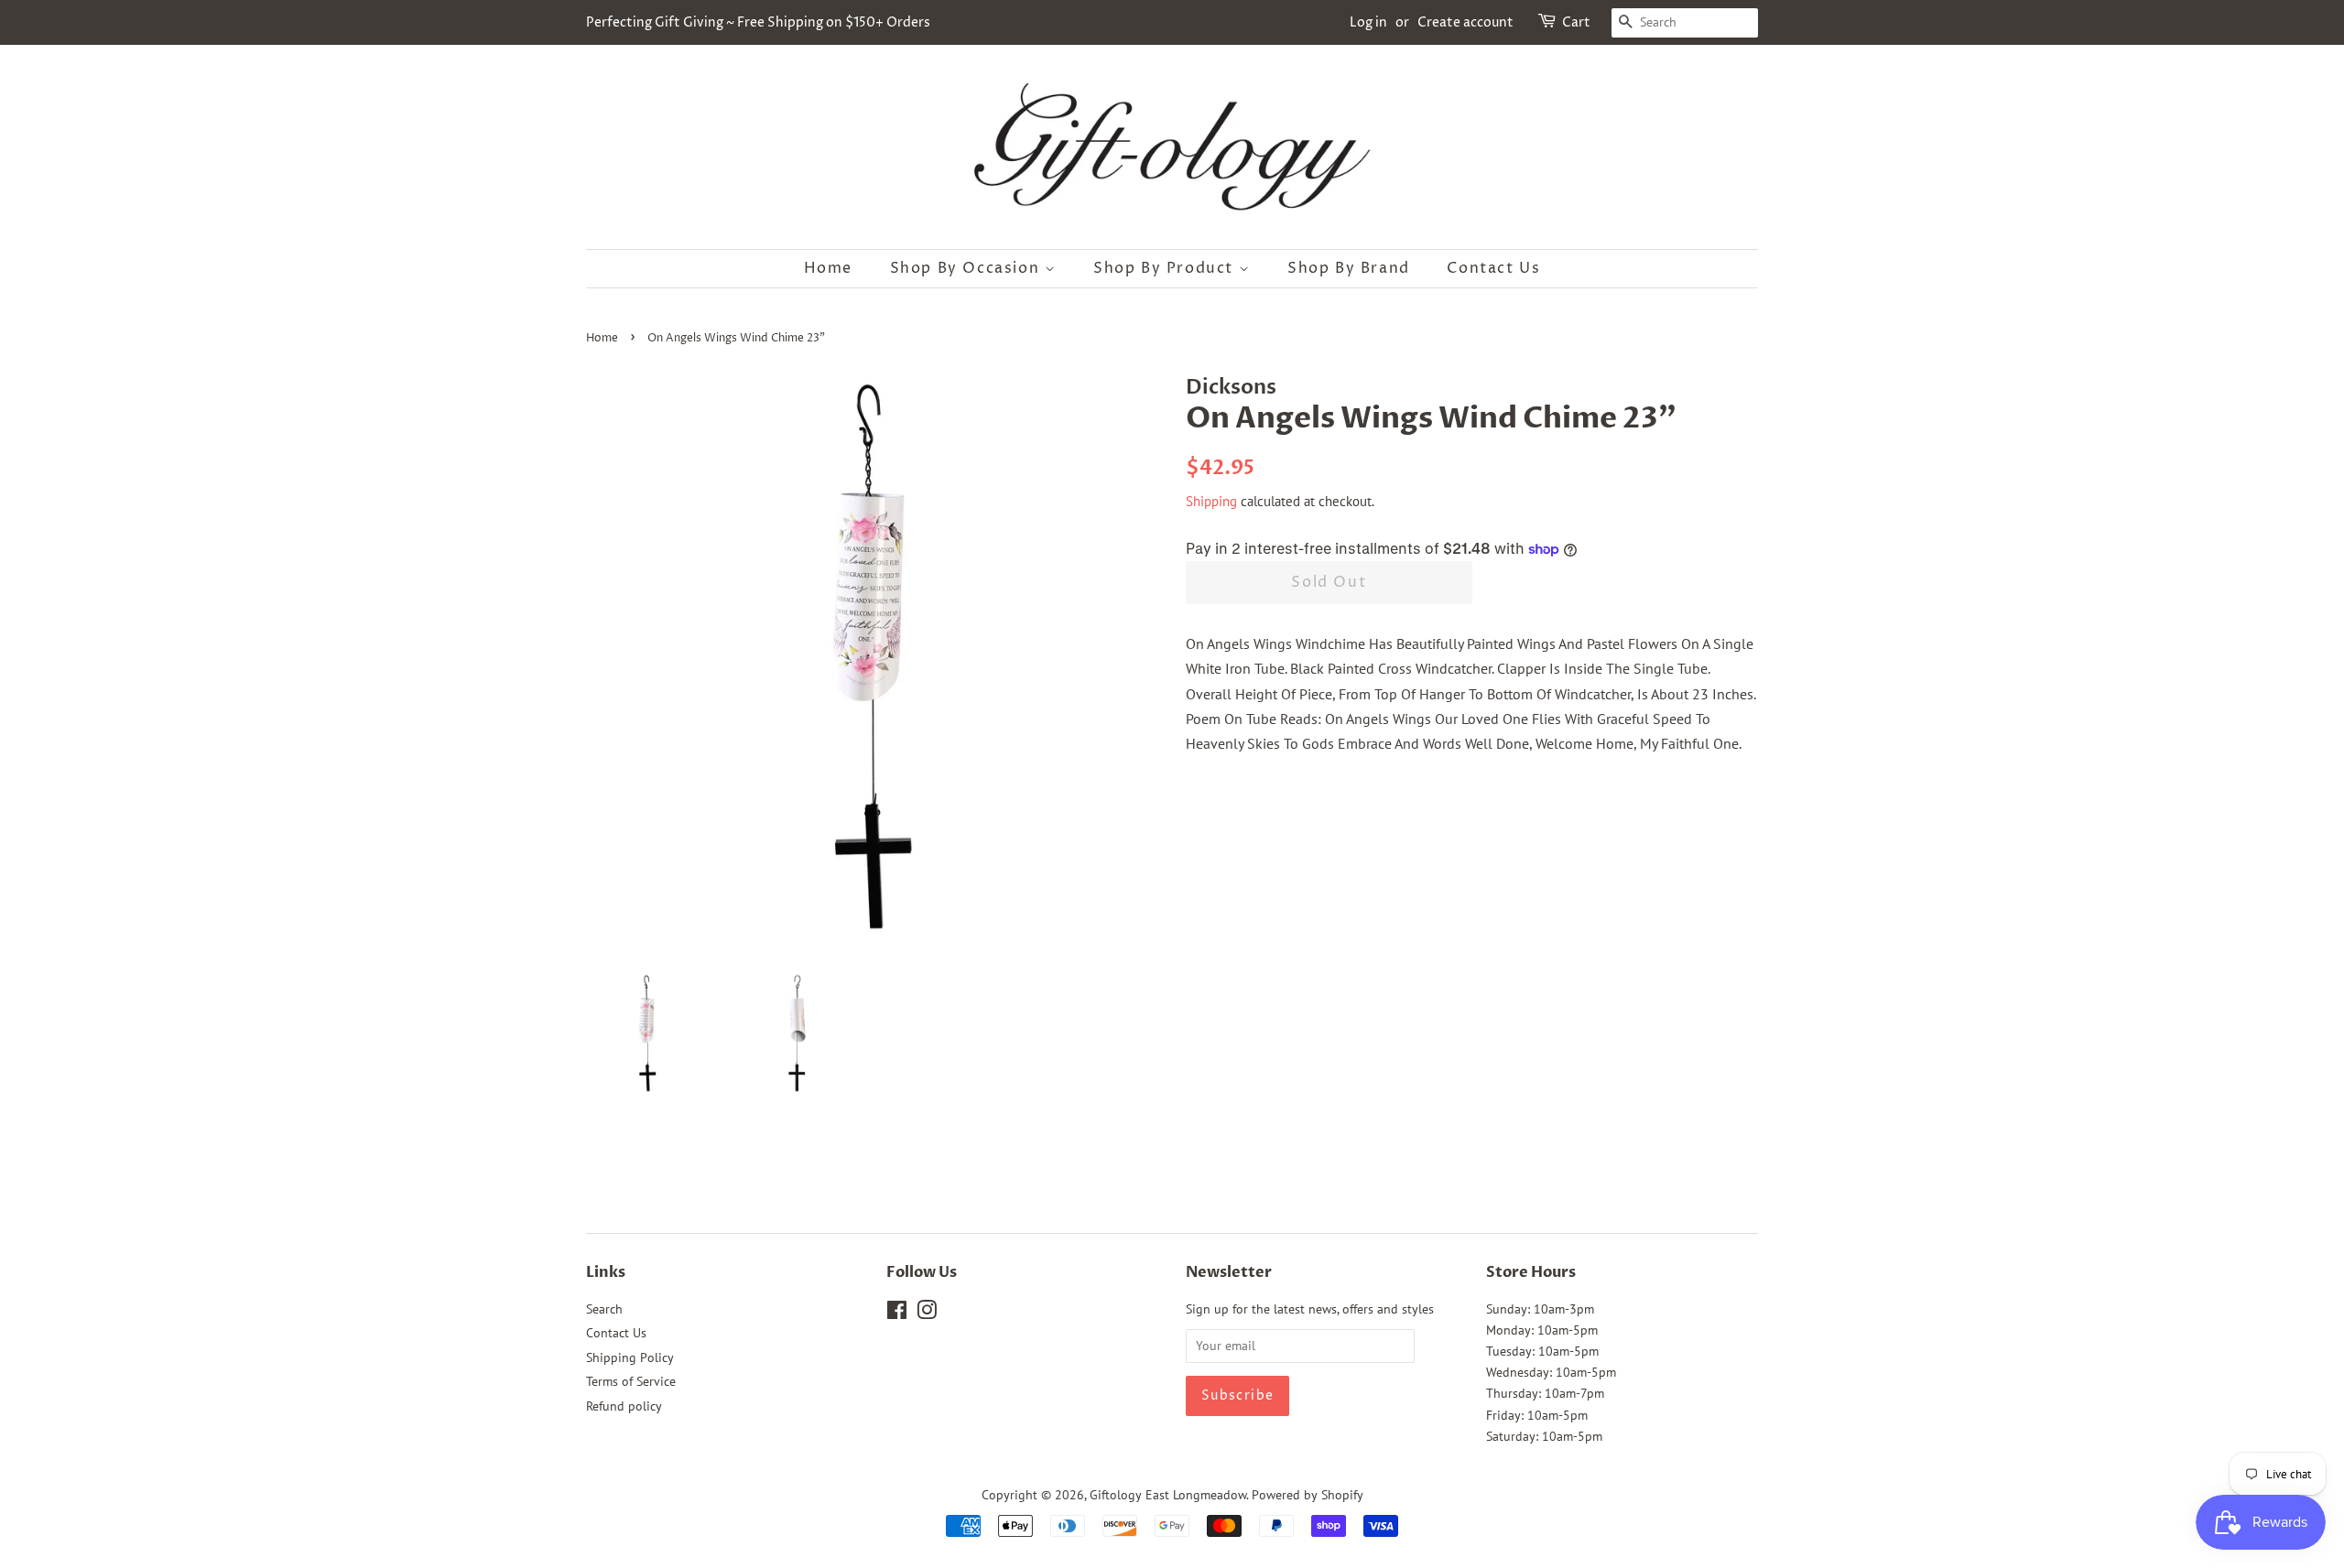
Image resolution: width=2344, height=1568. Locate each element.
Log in (1368, 22)
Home (828, 268)
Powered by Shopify (1308, 1495)
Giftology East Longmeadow (1168, 1495)
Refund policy (624, 1406)
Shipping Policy (630, 1357)
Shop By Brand (1349, 268)
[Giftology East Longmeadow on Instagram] (927, 1314)
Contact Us (1493, 268)
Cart (1576, 22)
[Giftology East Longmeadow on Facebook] (897, 1314)
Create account (1465, 22)
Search (604, 1309)
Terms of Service (631, 1381)
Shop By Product (1166, 268)
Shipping (1211, 501)
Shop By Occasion (967, 268)
